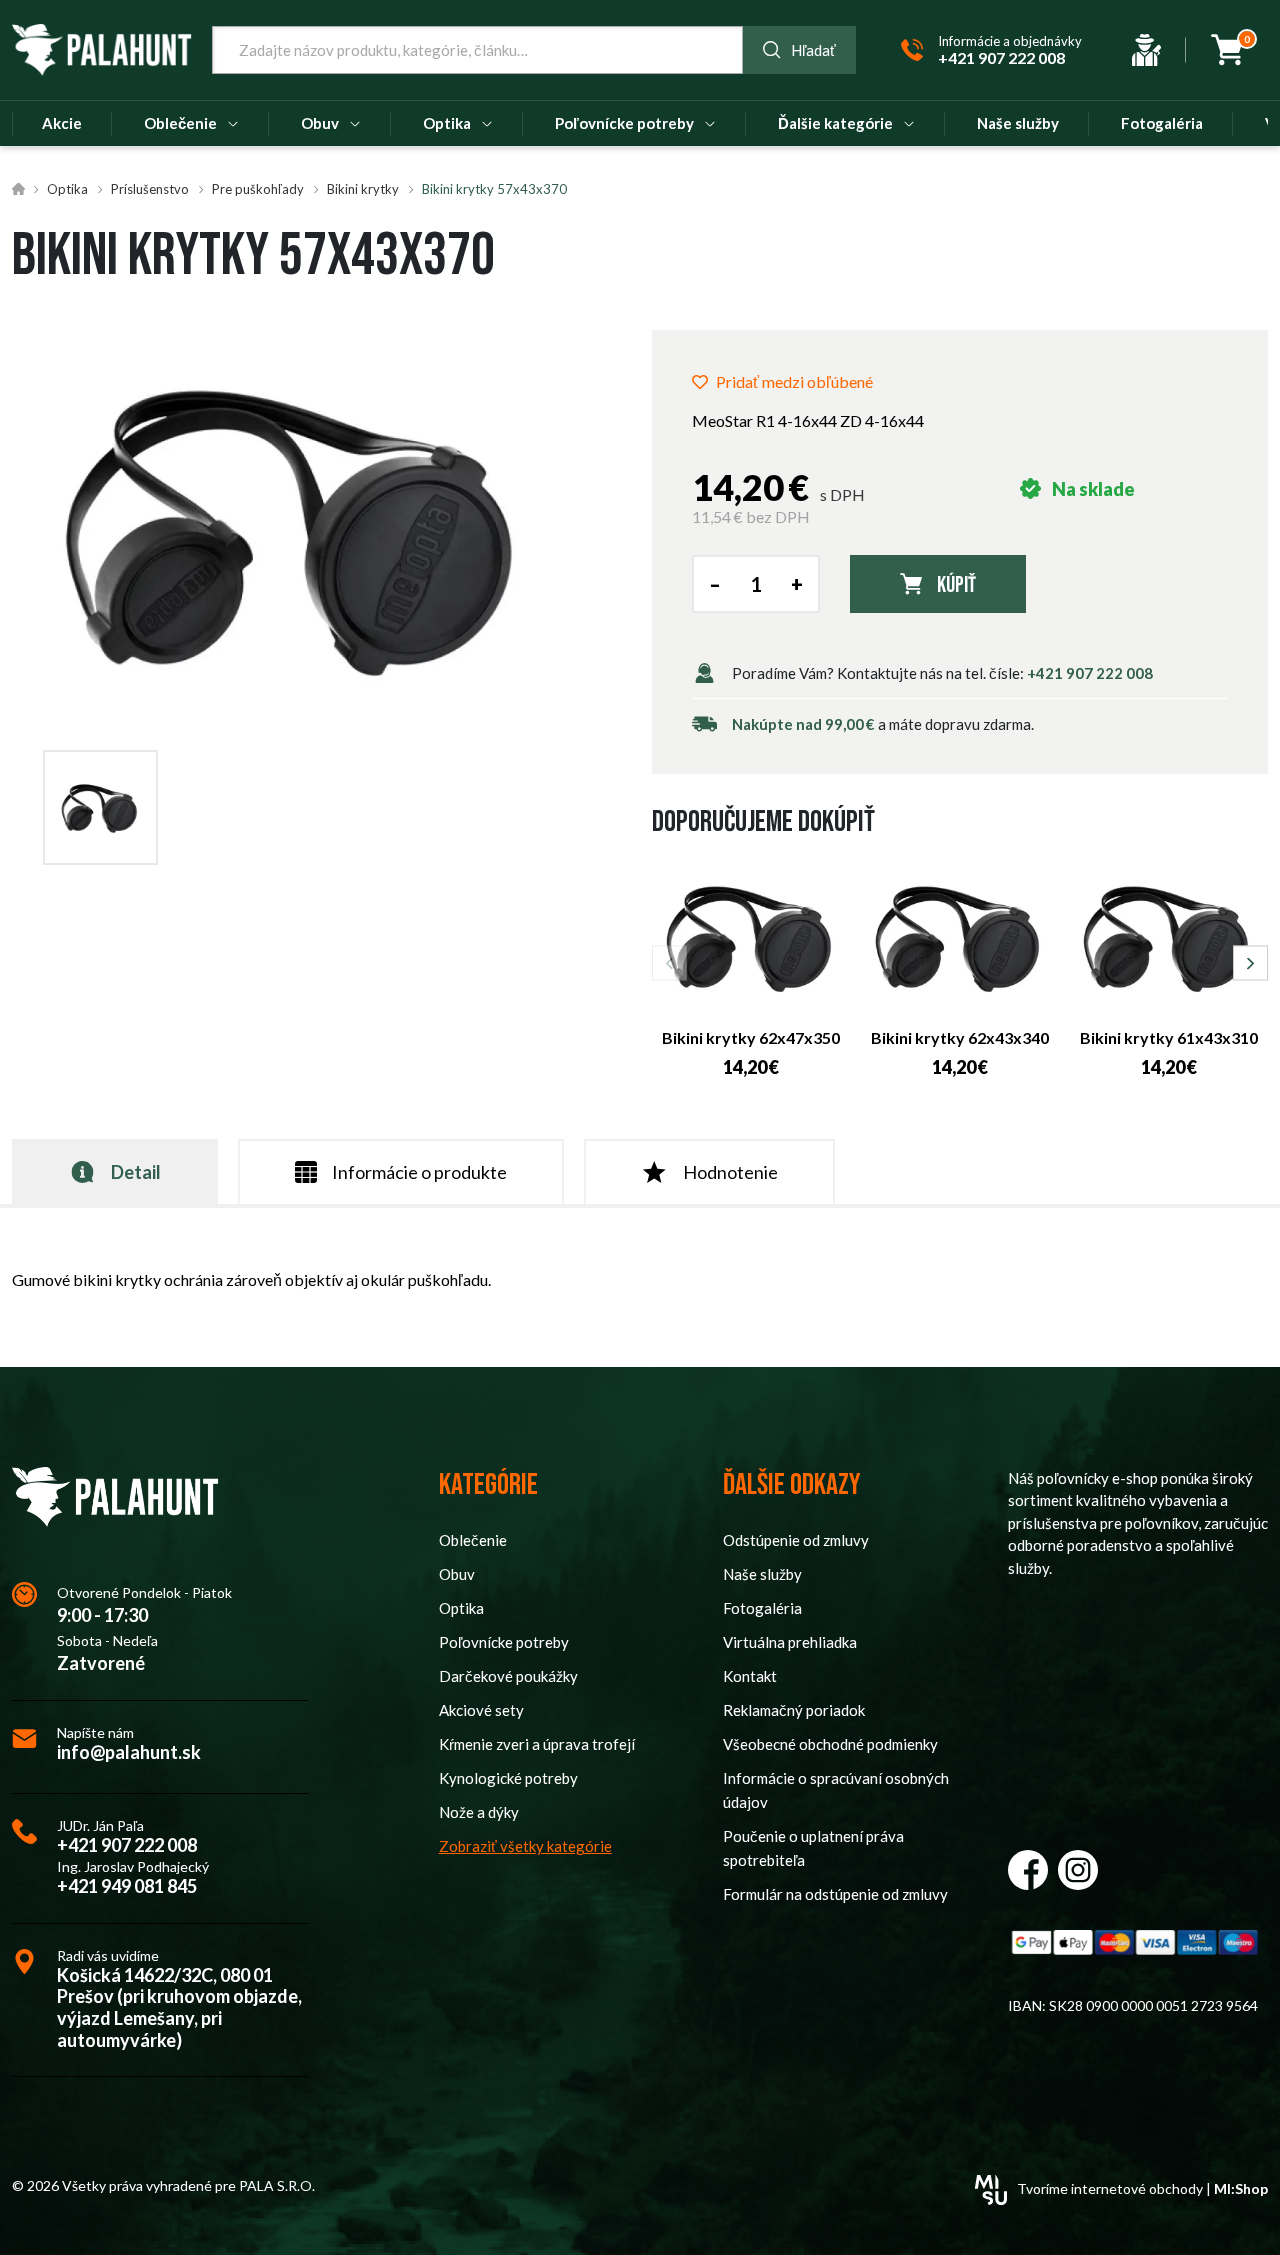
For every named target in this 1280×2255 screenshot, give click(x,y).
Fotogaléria (762, 1608)
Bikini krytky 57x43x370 (494, 189)
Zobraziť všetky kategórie (525, 1846)
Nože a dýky (479, 1812)
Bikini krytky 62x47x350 (751, 1037)
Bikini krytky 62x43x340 (960, 1037)
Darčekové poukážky (508, 1676)
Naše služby (762, 1574)
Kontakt (750, 1676)
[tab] (115, 1171)
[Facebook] (1028, 1870)
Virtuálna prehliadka (790, 1642)
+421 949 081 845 (127, 1886)
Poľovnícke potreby (504, 1642)
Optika (67, 189)
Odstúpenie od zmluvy (796, 1540)
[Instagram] (1078, 1870)
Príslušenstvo (150, 189)
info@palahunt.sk (129, 1752)
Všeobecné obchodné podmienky (830, 1744)
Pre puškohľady (258, 189)
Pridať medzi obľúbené (794, 381)
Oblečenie (473, 1540)
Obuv (457, 1574)
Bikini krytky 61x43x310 (1169, 1037)
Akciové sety (481, 1710)
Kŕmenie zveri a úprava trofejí (537, 1744)
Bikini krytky (363, 189)
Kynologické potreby (508, 1778)
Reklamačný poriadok (794, 1710)
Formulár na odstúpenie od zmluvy (835, 1894)
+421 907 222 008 (1090, 673)
